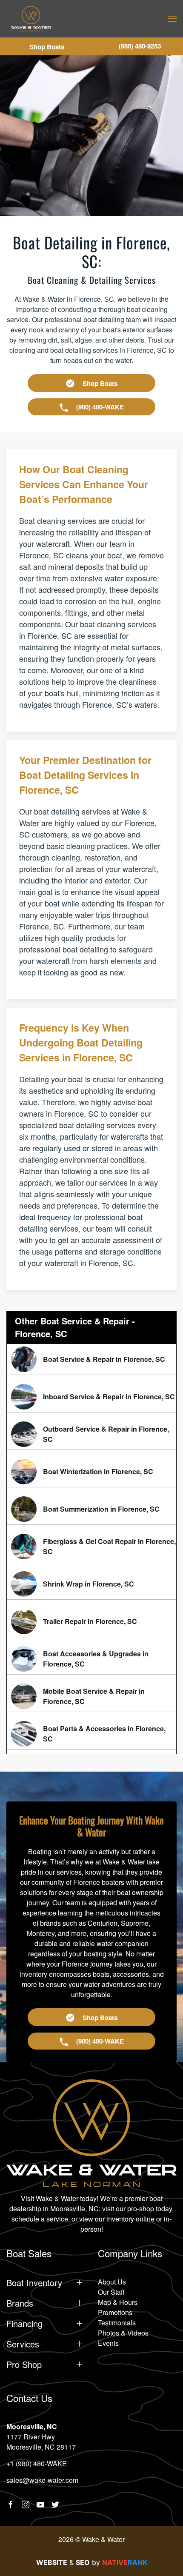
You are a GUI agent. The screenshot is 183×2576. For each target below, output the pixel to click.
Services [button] (23, 2344)
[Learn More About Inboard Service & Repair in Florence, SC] (91, 1397)
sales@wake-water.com (42, 2480)
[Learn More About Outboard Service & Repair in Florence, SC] (91, 1434)
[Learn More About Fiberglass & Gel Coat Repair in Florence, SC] (91, 1547)
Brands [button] (20, 2303)
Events (108, 2343)
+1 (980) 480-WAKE (37, 2463)
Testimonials (117, 2323)
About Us (112, 2282)
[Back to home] (31, 19)
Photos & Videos (123, 2333)
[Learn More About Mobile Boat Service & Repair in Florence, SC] (91, 1696)
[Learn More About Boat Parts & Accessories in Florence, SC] (91, 1734)
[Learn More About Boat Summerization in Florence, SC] (91, 1509)
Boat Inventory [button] (34, 2283)
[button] (172, 19)
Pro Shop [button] (24, 2364)
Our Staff (111, 2292)
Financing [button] (24, 2324)
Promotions (115, 2312)
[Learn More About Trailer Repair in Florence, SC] (91, 1621)
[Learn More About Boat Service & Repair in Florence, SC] (91, 1359)
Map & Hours (118, 2302)
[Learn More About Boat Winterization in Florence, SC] (91, 1472)
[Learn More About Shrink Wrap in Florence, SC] (91, 1584)
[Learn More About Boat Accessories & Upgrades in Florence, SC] (91, 1659)
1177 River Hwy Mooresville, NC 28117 (41, 2442)
